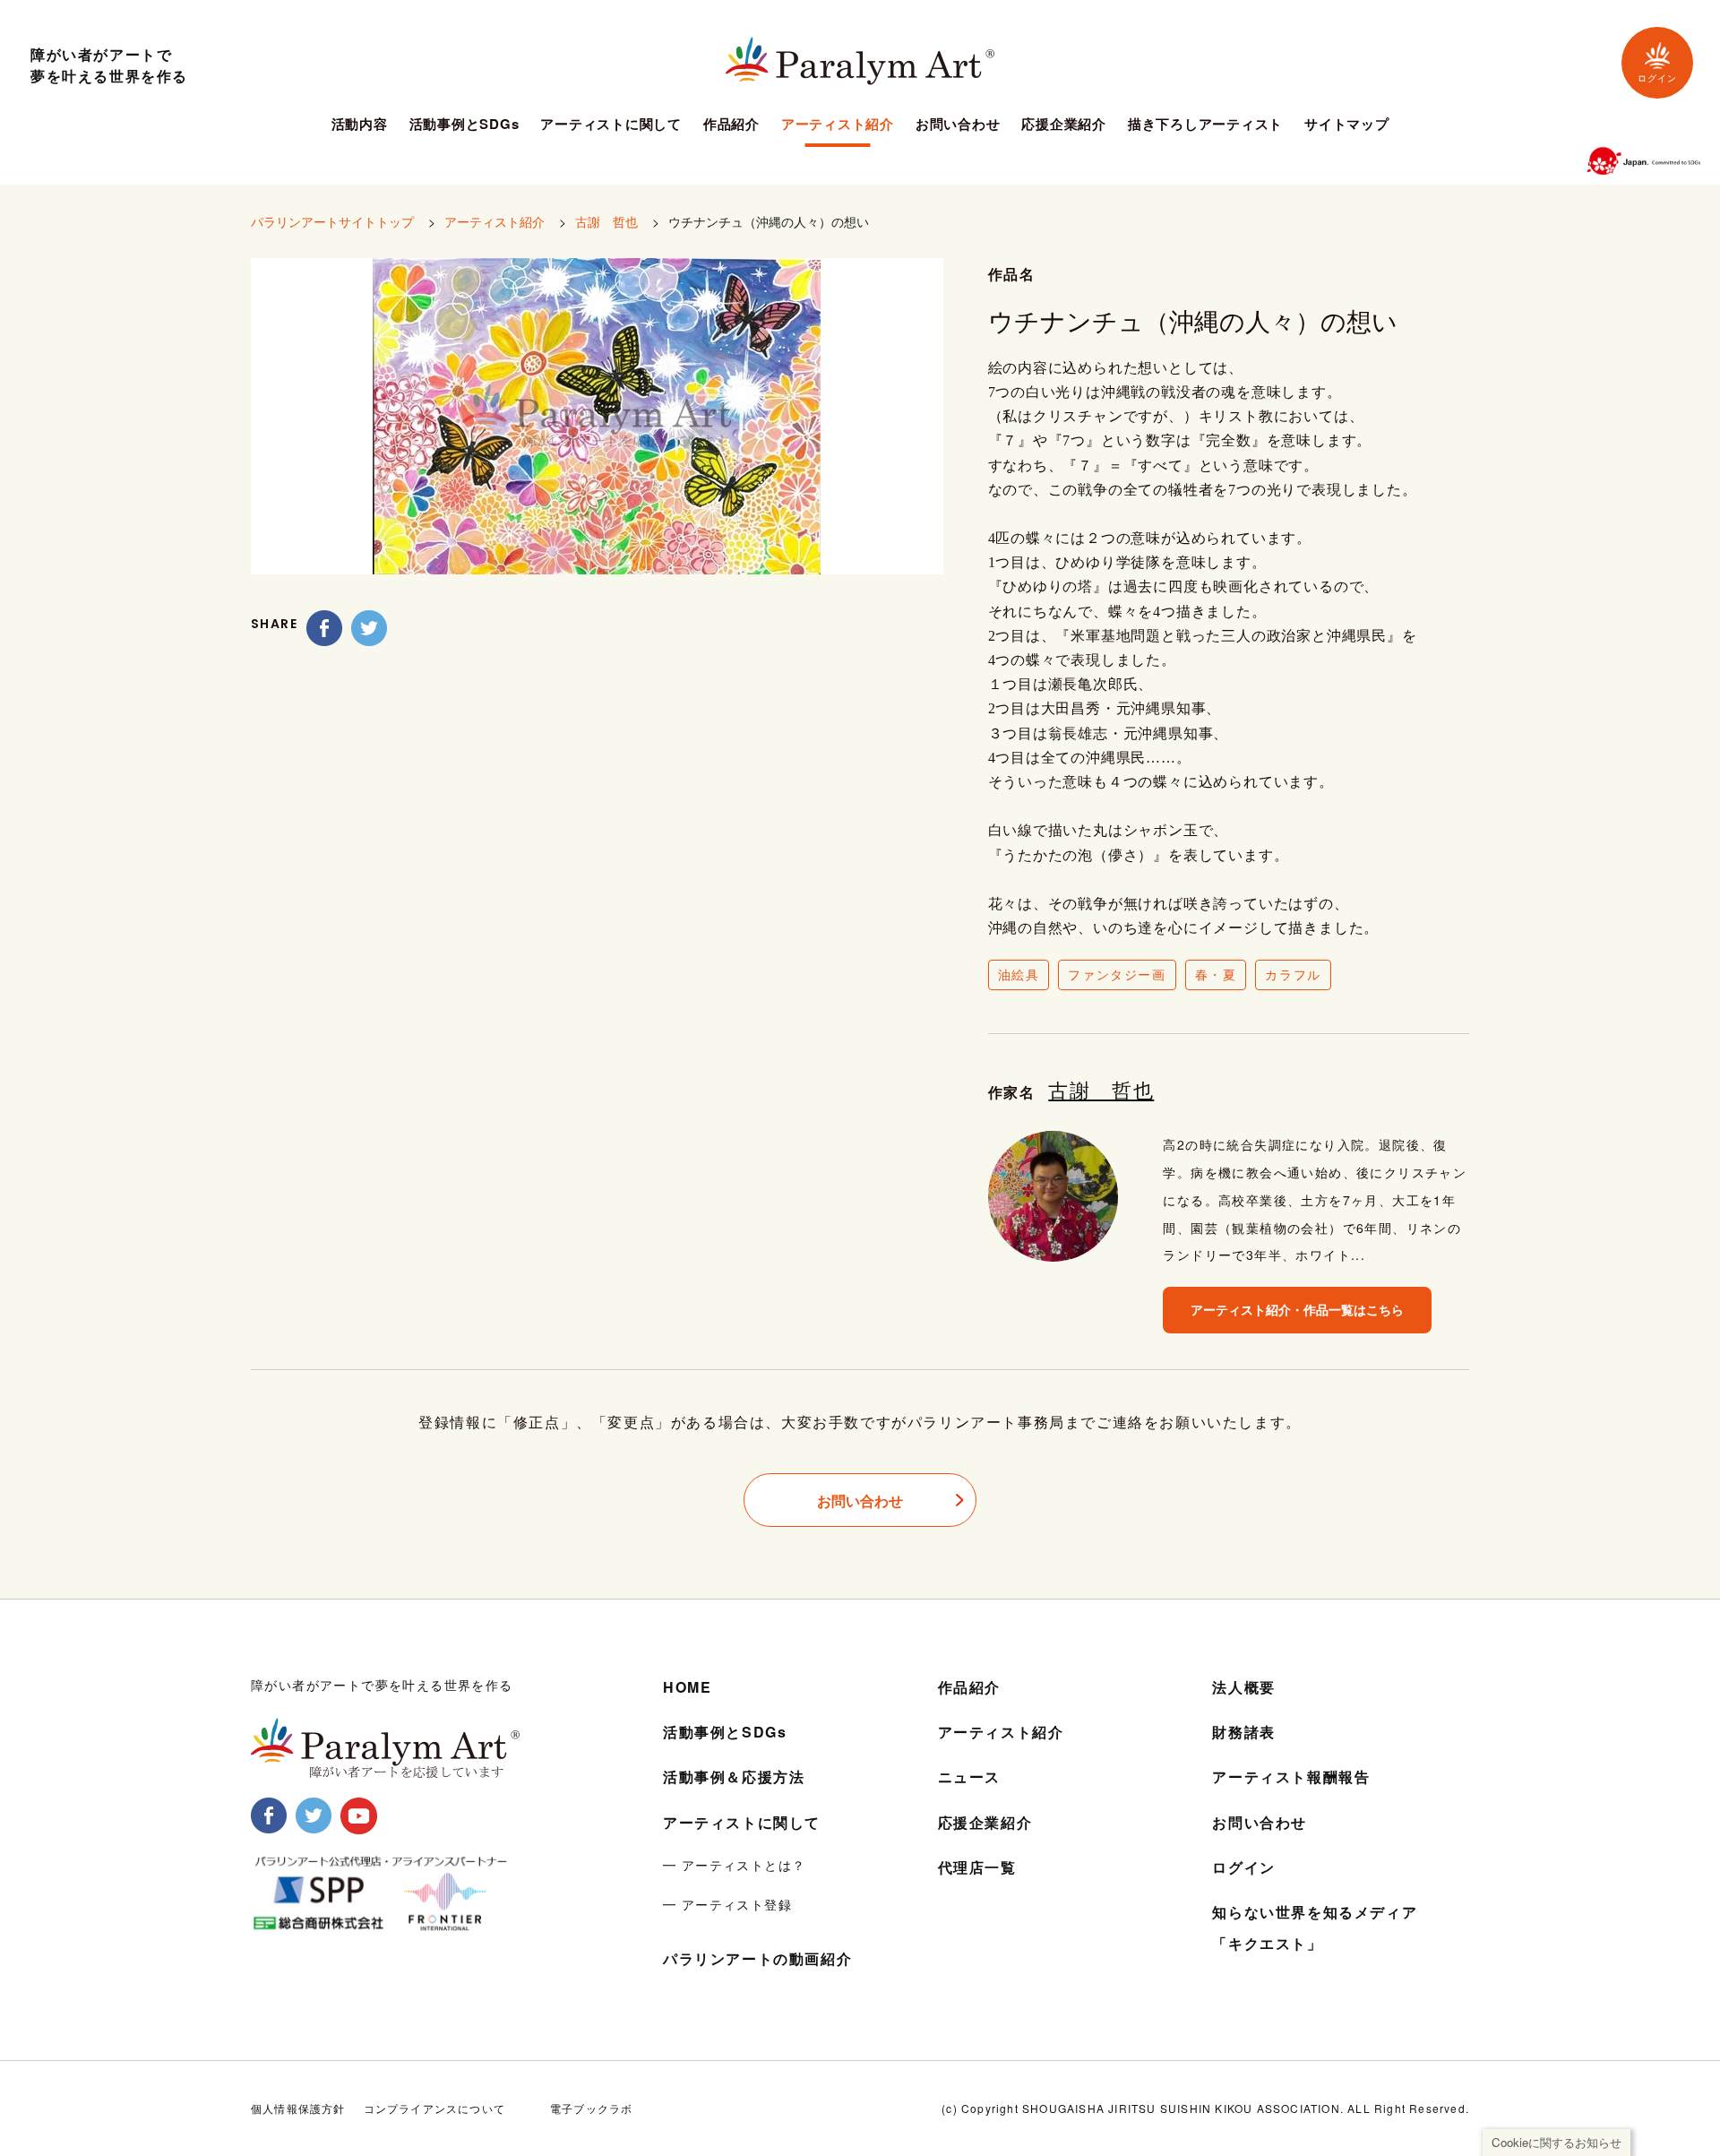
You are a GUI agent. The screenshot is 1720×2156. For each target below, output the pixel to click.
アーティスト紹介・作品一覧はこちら (1297, 1309)
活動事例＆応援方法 (734, 1777)
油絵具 (1019, 974)
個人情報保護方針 (298, 2108)
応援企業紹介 (1064, 125)
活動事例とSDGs (464, 125)
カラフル (1293, 974)
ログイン (1657, 78)
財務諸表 (1243, 1732)
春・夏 (1216, 974)
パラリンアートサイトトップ (332, 221)
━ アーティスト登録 (727, 1904)
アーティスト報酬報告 (1291, 1777)
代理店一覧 (977, 1867)
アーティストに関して (611, 125)
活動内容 (360, 125)
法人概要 (1243, 1687)
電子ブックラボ (591, 2108)
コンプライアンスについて (434, 2108)
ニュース (969, 1777)
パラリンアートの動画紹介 (757, 1958)
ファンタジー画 (1117, 974)
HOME (687, 1687)
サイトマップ (1347, 125)
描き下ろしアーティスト (1205, 125)
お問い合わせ (958, 125)
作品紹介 (731, 125)
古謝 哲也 (606, 221)
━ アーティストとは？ (734, 1865)
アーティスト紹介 (838, 125)
